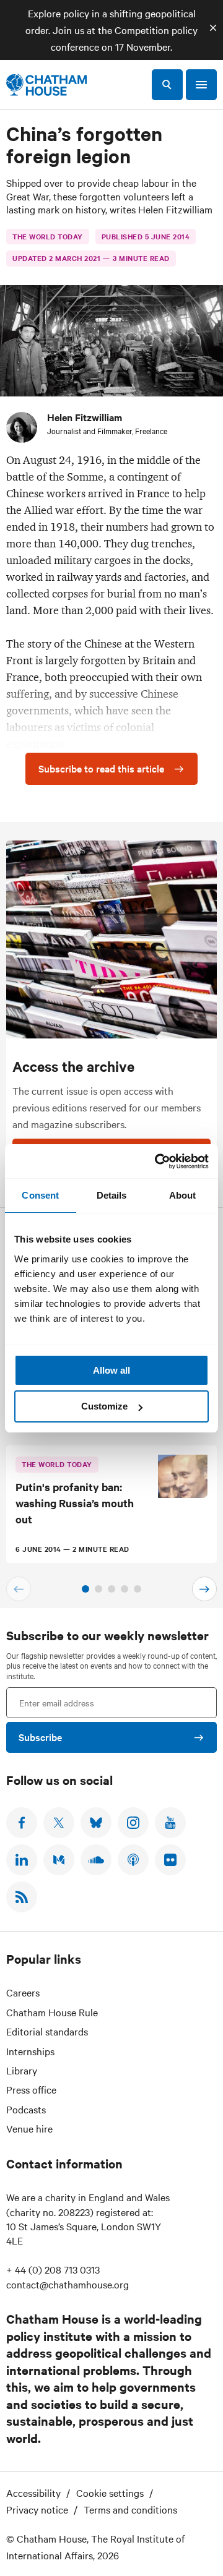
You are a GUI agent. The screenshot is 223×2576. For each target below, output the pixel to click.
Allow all (111, 1370)
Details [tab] (112, 1195)
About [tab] (183, 1195)
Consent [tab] (40, 1195)
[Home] (46, 85)
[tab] (85, 1589)
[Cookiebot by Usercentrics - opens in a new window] (157, 1162)
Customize (104, 1406)
